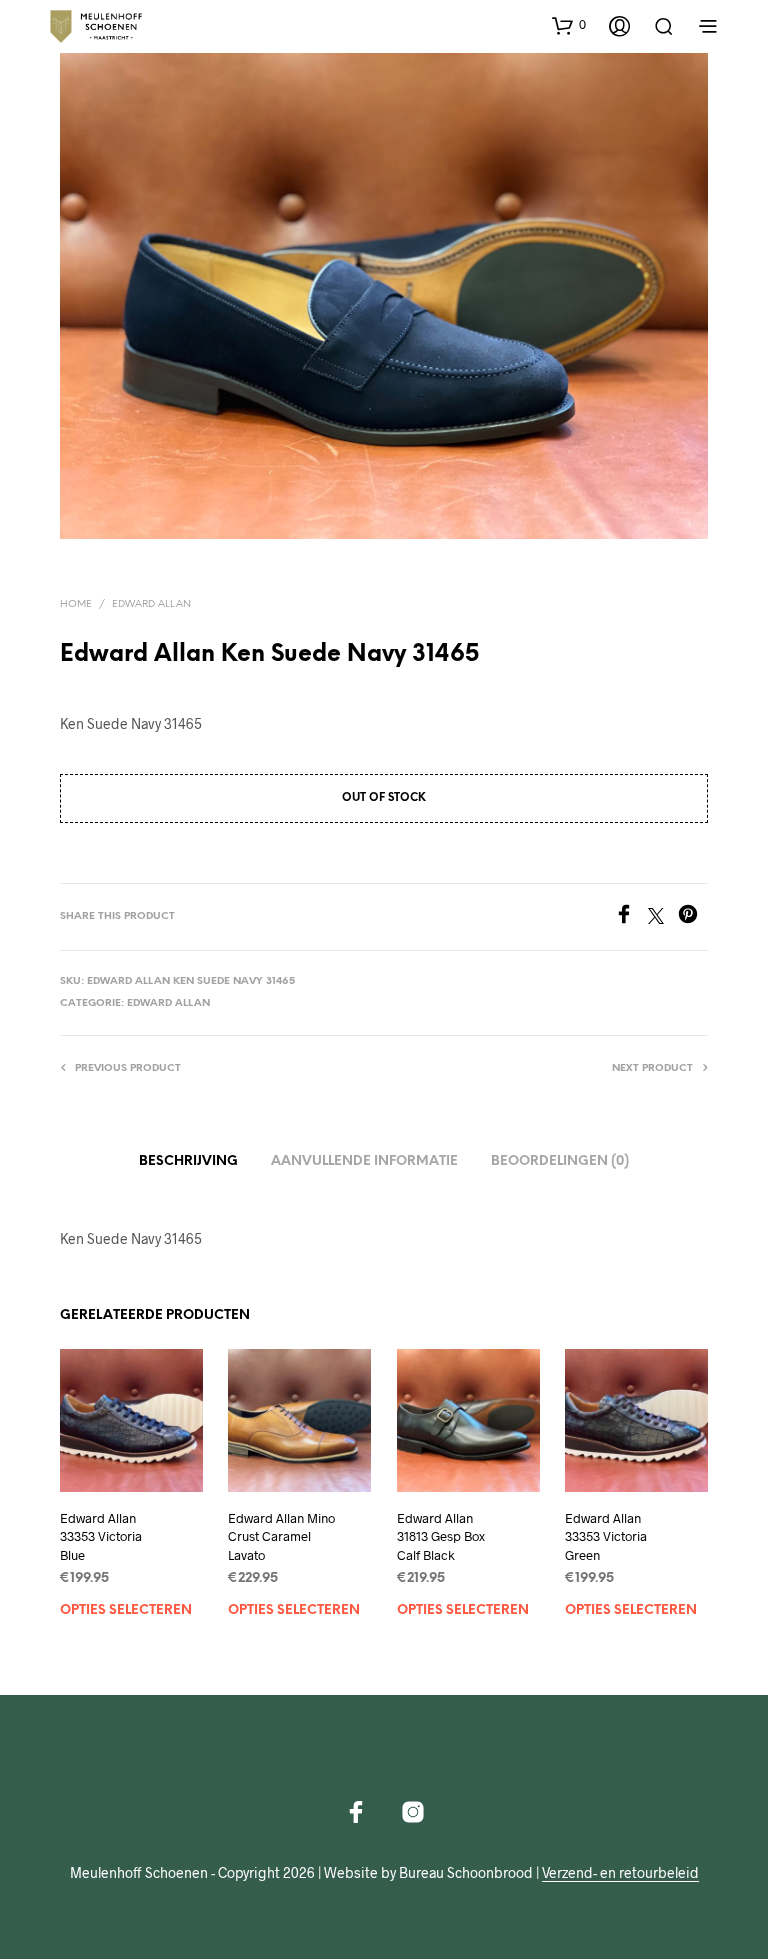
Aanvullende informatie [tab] (364, 1161)
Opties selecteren (126, 1609)
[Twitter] (663, 917)
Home (76, 604)
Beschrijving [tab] (188, 1161)
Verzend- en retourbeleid (620, 1873)
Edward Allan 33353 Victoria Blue (101, 1536)
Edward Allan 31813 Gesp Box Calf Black (441, 1536)
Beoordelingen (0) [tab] (560, 1161)
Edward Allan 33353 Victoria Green (606, 1536)
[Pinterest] (693, 917)
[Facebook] (631, 917)
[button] (569, 25)
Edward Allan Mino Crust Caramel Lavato (281, 1536)
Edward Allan (151, 604)
